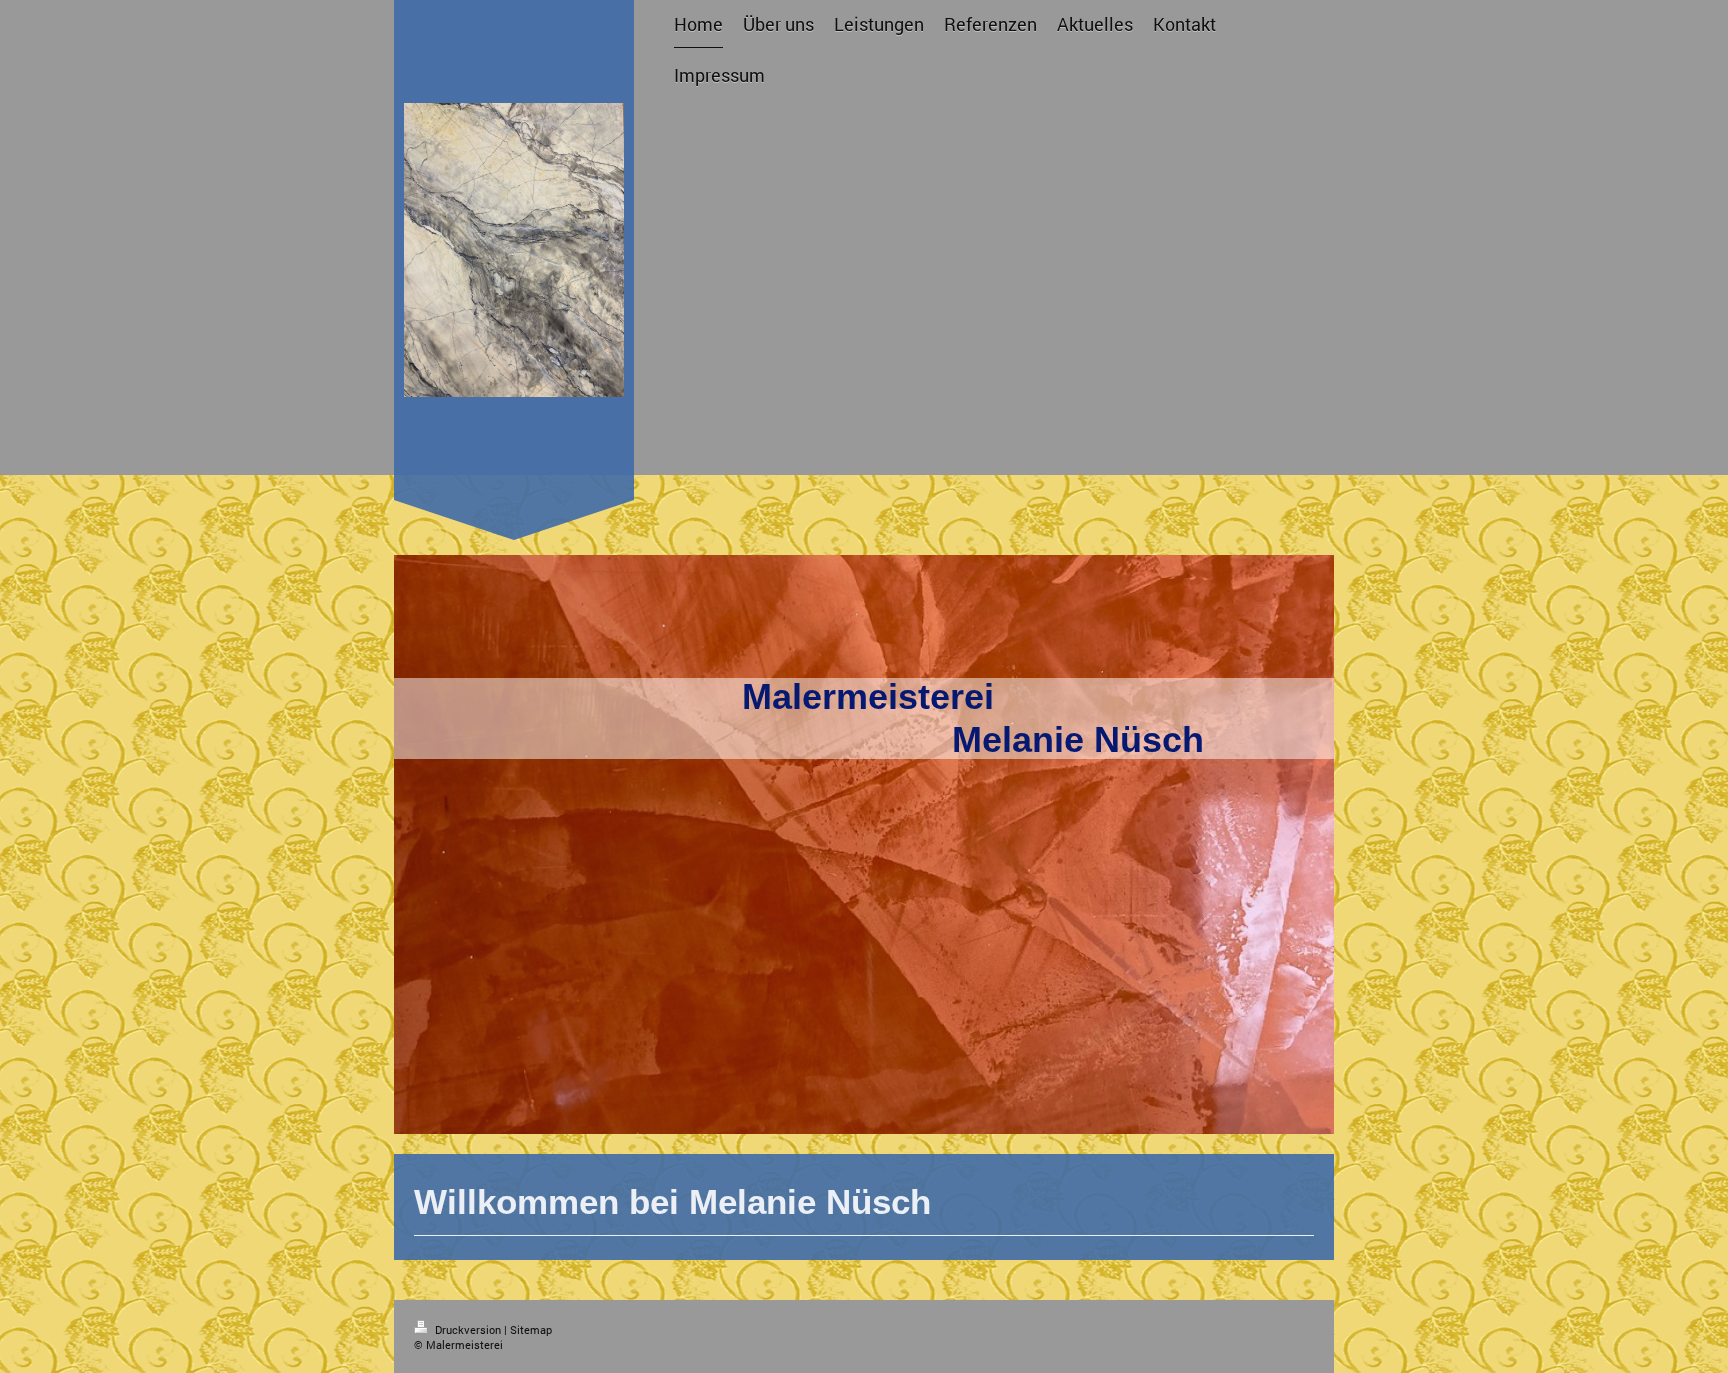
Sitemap (531, 1329)
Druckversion (468, 1329)
